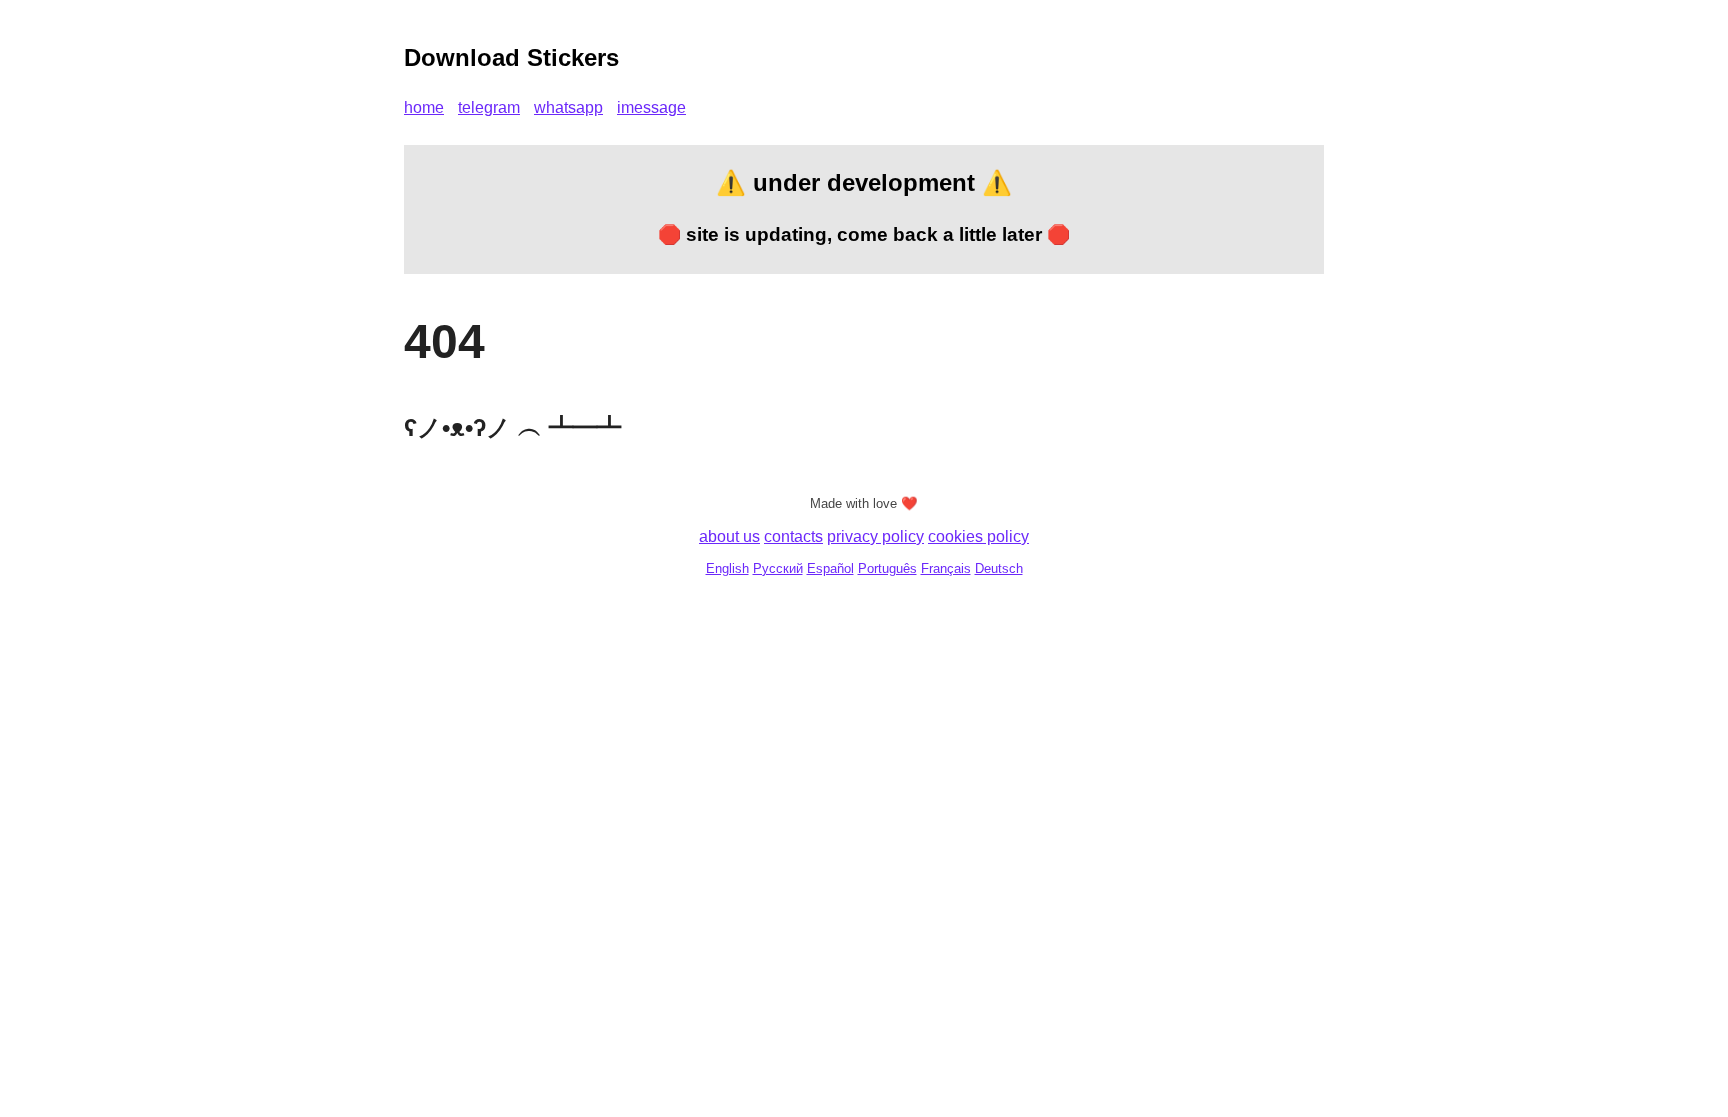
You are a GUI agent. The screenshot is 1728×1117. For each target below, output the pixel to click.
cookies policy (978, 536)
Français (946, 568)
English (727, 568)
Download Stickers (511, 57)
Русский (778, 568)
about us (729, 536)
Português (887, 568)
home (424, 107)
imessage (651, 107)
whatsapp (568, 107)
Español (830, 568)
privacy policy (875, 536)
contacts (793, 536)
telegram (489, 107)
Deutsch (999, 568)
